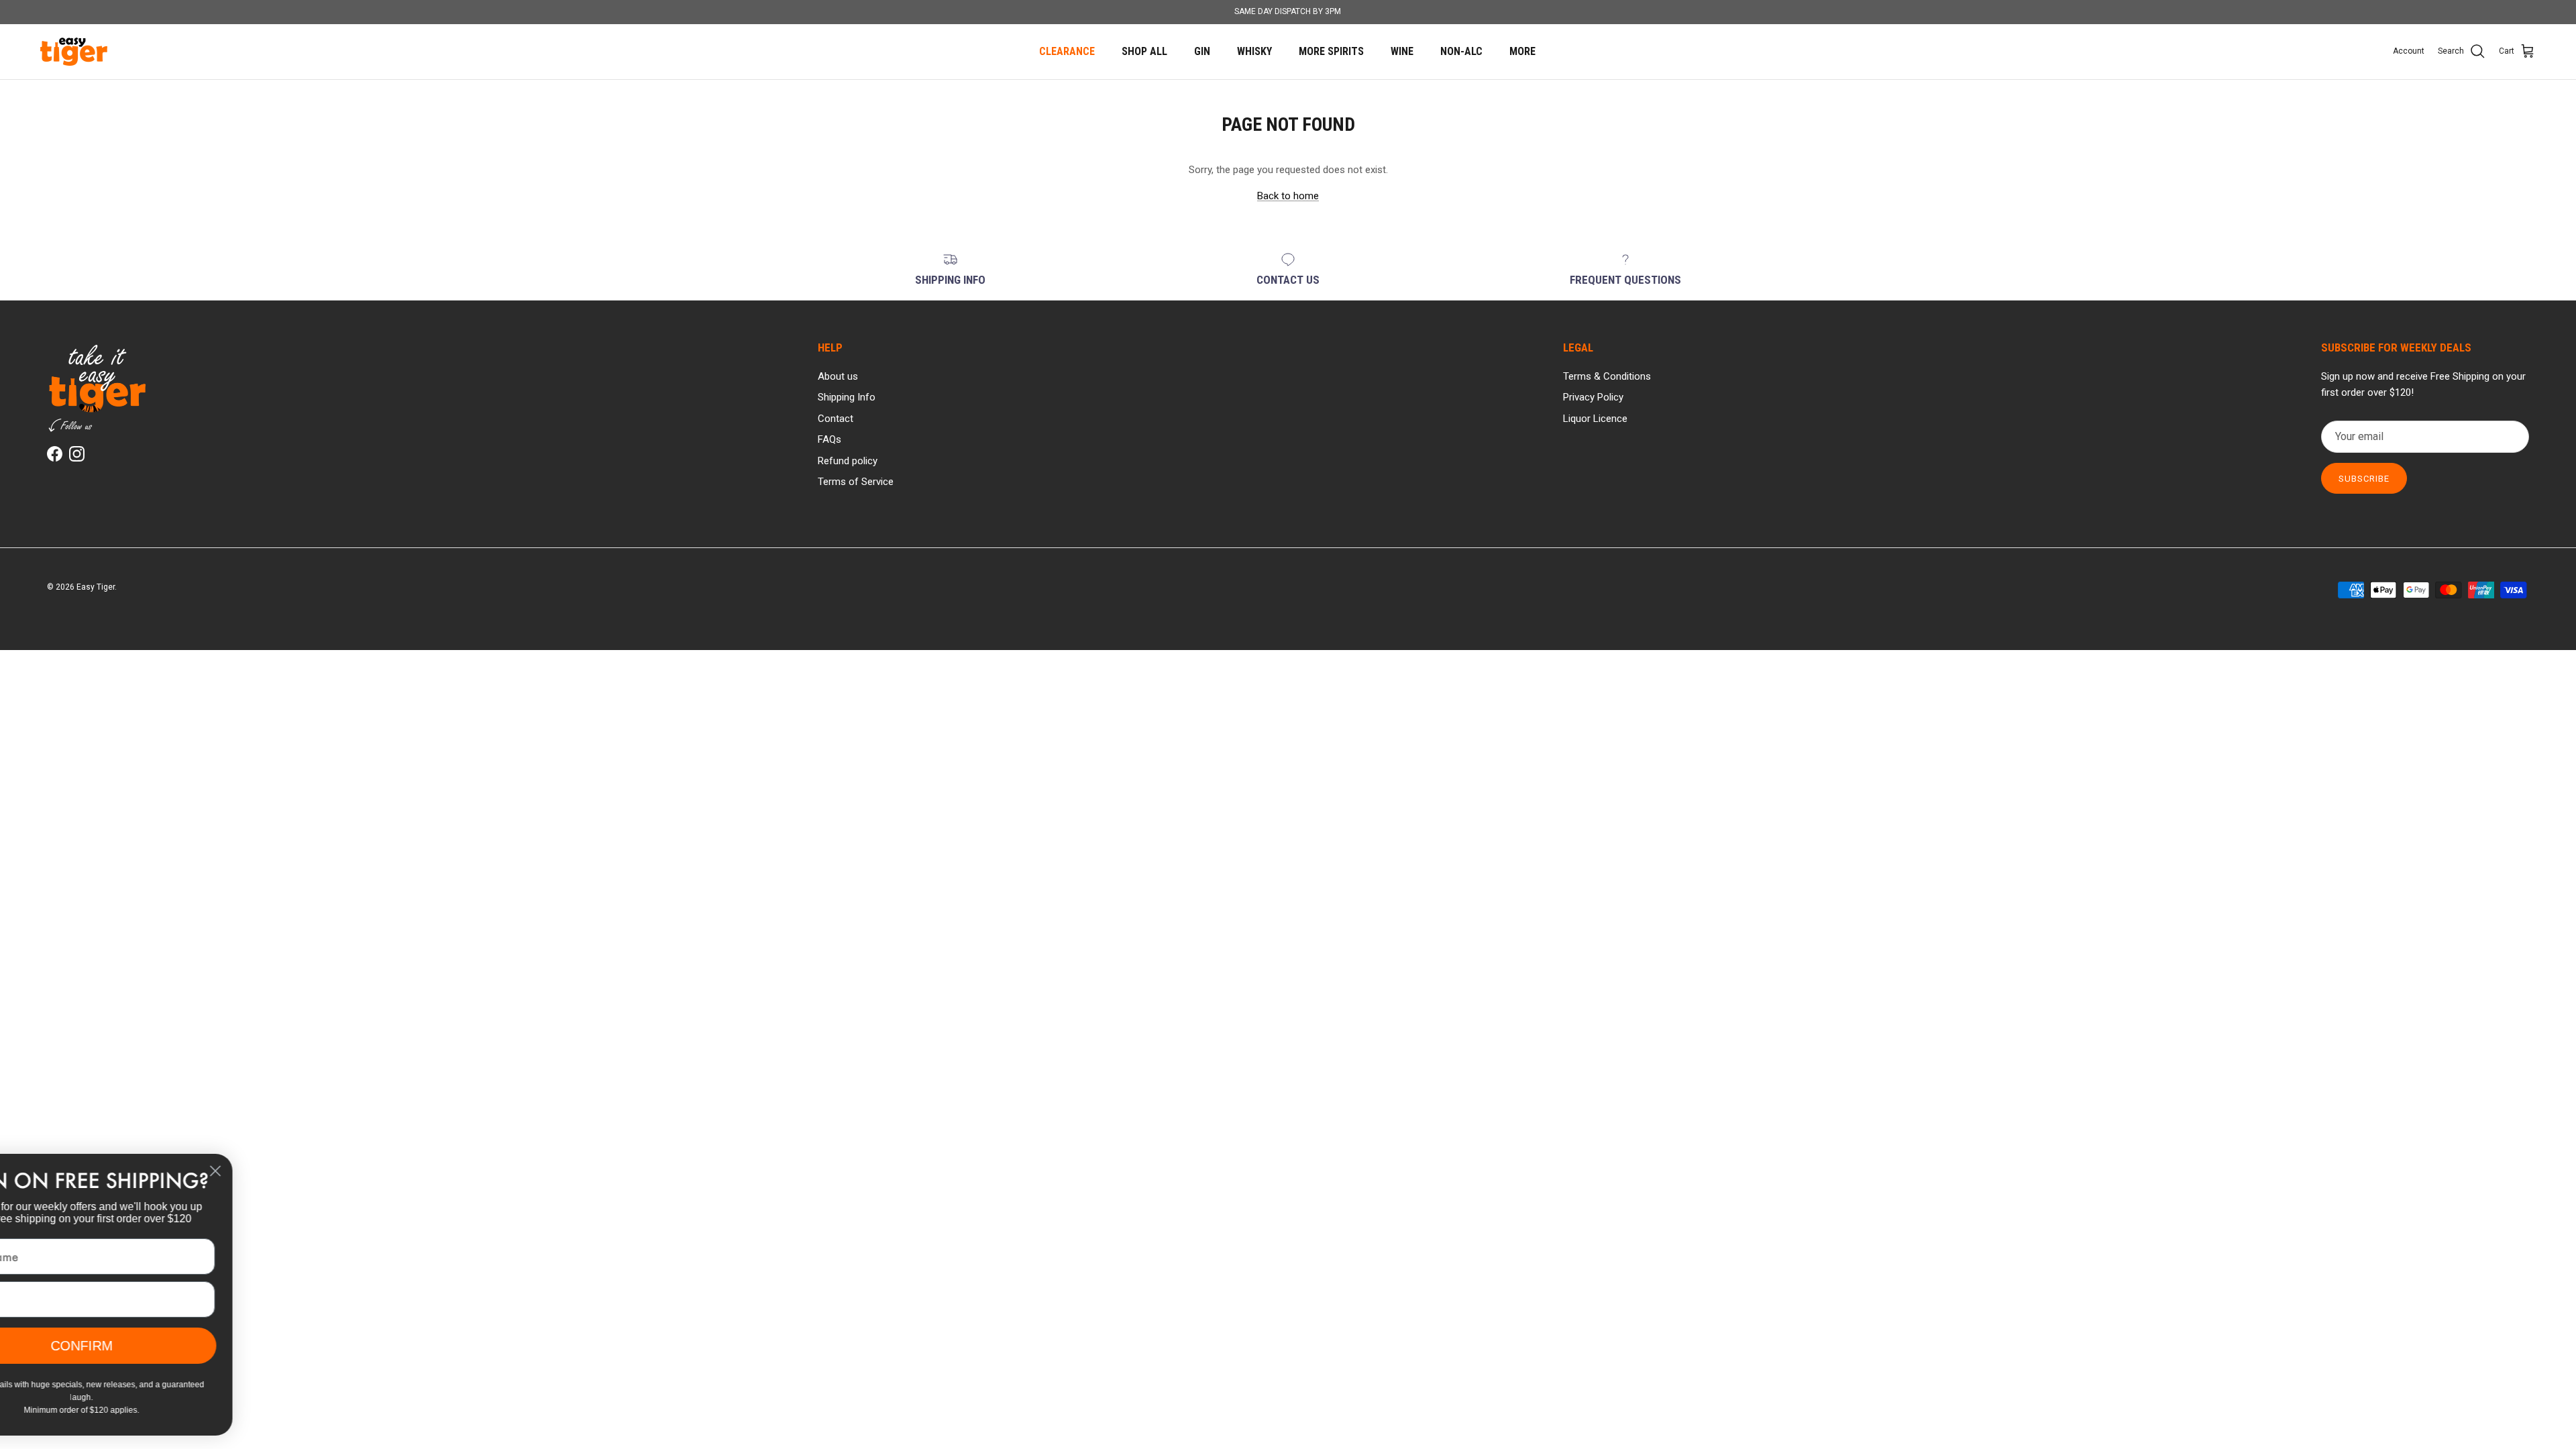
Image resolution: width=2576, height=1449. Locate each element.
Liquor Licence (1595, 419)
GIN (1202, 51)
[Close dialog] (298, 1171)
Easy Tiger (96, 587)
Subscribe (2364, 479)
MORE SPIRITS (1331, 51)
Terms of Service (856, 482)
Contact (836, 419)
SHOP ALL (1144, 51)
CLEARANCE (1067, 51)
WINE (1402, 51)
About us (838, 376)
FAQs (829, 439)
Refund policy (848, 461)
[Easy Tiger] (74, 52)
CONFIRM (164, 1345)
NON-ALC (1461, 51)
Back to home (1288, 196)
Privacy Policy (1593, 397)
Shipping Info (847, 397)
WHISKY (1254, 51)
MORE (1522, 51)
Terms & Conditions (1607, 376)
